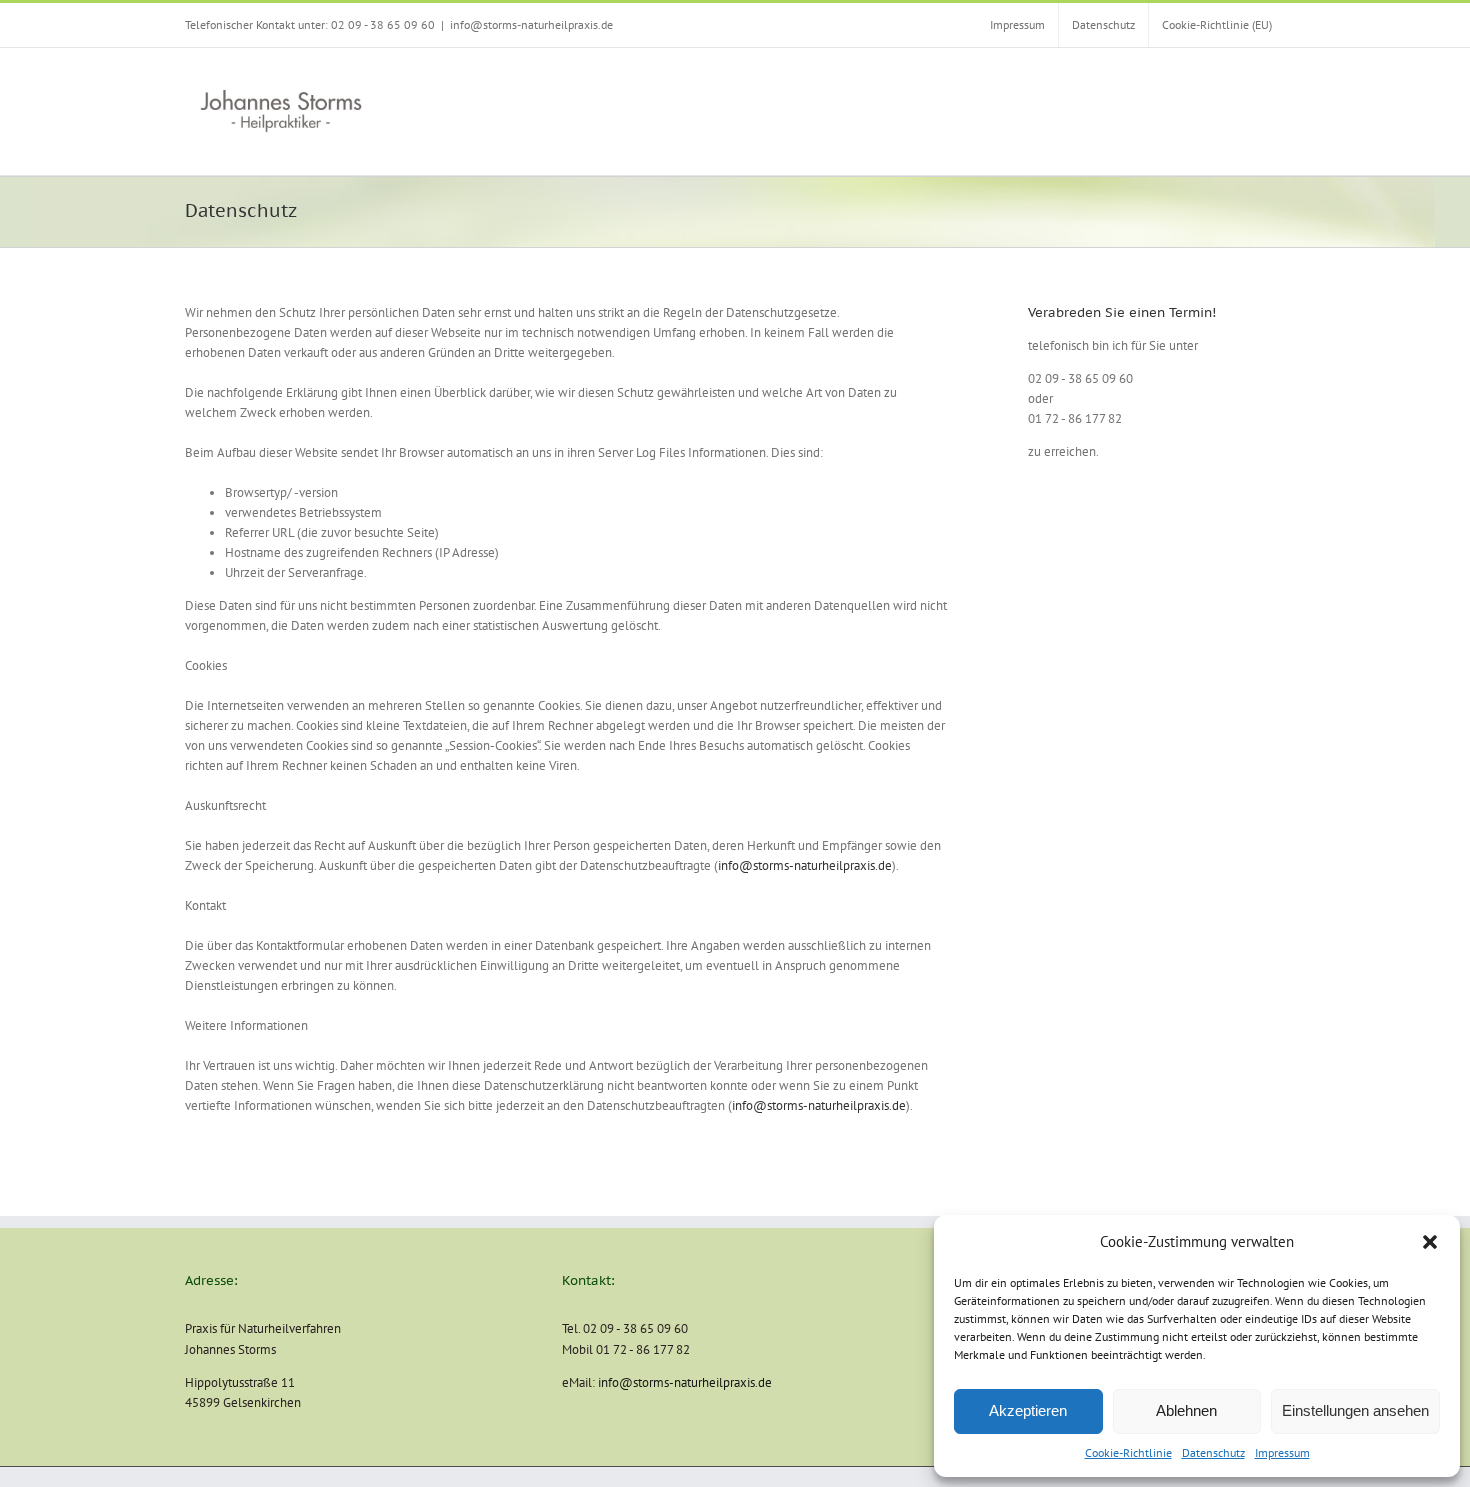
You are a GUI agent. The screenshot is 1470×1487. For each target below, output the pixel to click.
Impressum (1282, 1452)
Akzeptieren (1028, 1410)
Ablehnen (1186, 1410)
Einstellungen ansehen (1355, 1410)
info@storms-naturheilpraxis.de (531, 24)
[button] (1430, 1242)
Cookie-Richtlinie (1128, 1452)
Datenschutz (1213, 1452)
